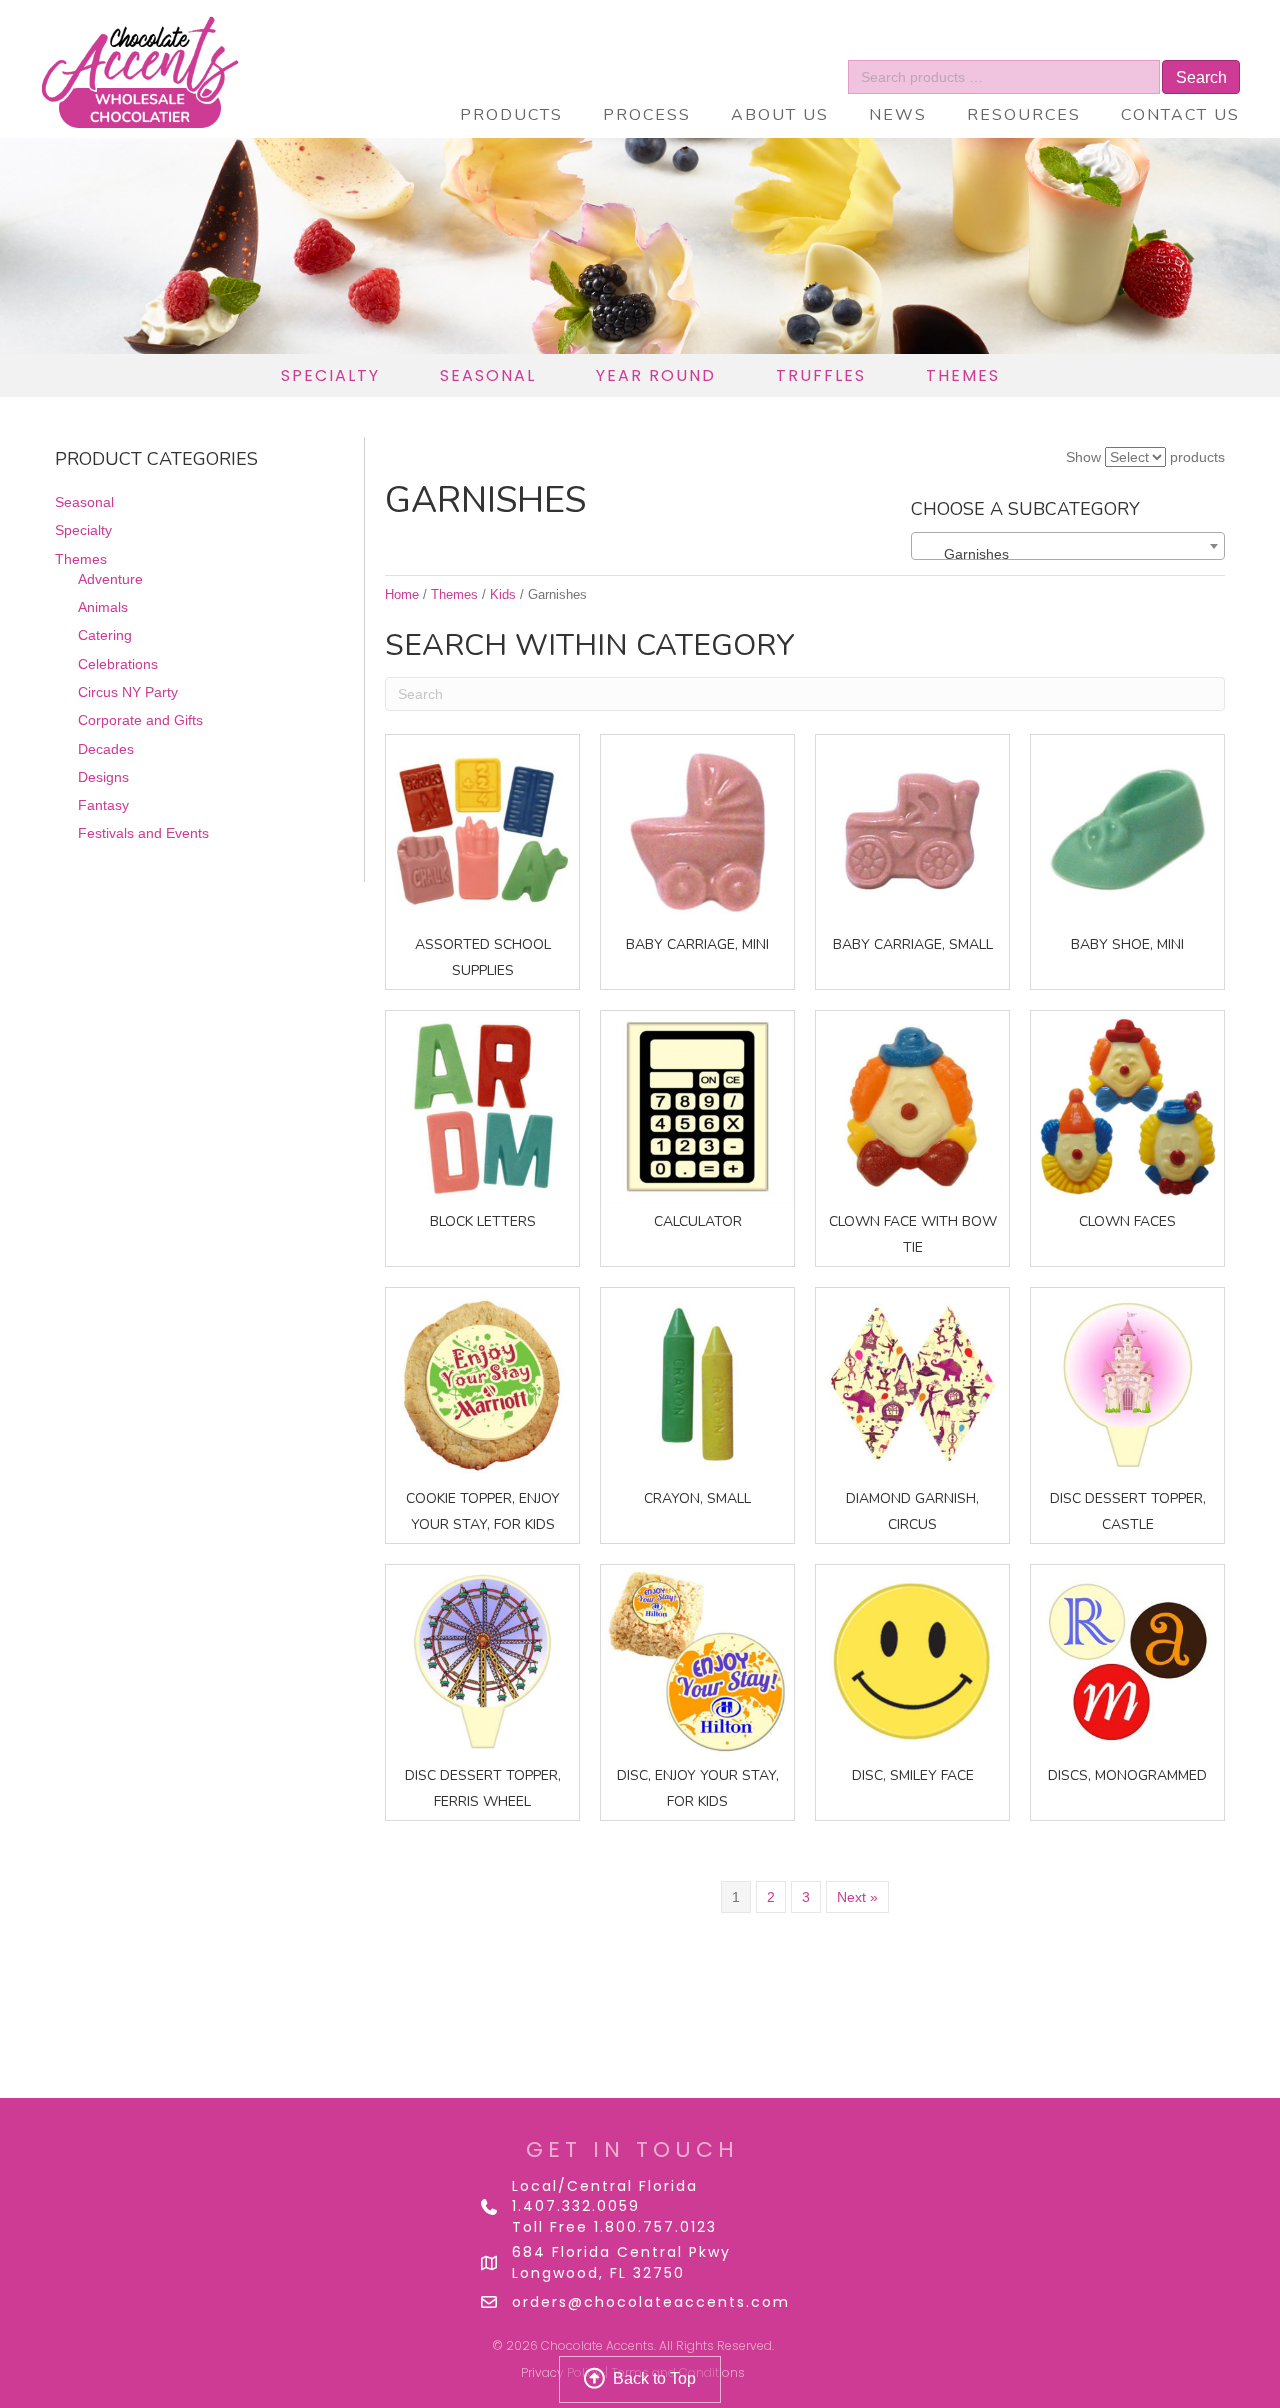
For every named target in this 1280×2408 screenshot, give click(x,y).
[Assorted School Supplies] (482, 830)
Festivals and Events (143, 833)
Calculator (698, 1221)
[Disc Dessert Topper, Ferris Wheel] (482, 1660)
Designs (103, 777)
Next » (857, 1897)
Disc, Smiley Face (913, 1775)
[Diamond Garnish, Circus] (912, 1383)
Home (402, 594)
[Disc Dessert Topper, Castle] (1127, 1383)
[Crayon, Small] (697, 1383)
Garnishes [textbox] (964, 554)
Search (1201, 77)
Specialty (83, 530)
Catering (105, 635)
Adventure (110, 579)
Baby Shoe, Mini (1127, 944)
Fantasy (103, 805)
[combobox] (1068, 546)
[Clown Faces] (1127, 1107)
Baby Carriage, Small (913, 944)
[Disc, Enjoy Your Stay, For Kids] (697, 1660)
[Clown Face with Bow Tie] (912, 1107)
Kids (503, 594)
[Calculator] (697, 1107)
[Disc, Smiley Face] (912, 1660)
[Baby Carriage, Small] (912, 830)
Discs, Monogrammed (1127, 1775)
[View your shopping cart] (1172, 45)
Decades (106, 749)
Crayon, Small (697, 1498)
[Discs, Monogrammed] (1127, 1660)
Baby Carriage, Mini (697, 944)
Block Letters (483, 1221)
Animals (103, 607)
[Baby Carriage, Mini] (697, 830)
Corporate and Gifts (140, 720)
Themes (81, 559)
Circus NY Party (128, 692)
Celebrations (118, 664)
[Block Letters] (482, 1107)
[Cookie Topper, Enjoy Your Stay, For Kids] (482, 1383)
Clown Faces (1127, 1221)
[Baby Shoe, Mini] (1127, 830)
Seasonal (84, 502)
